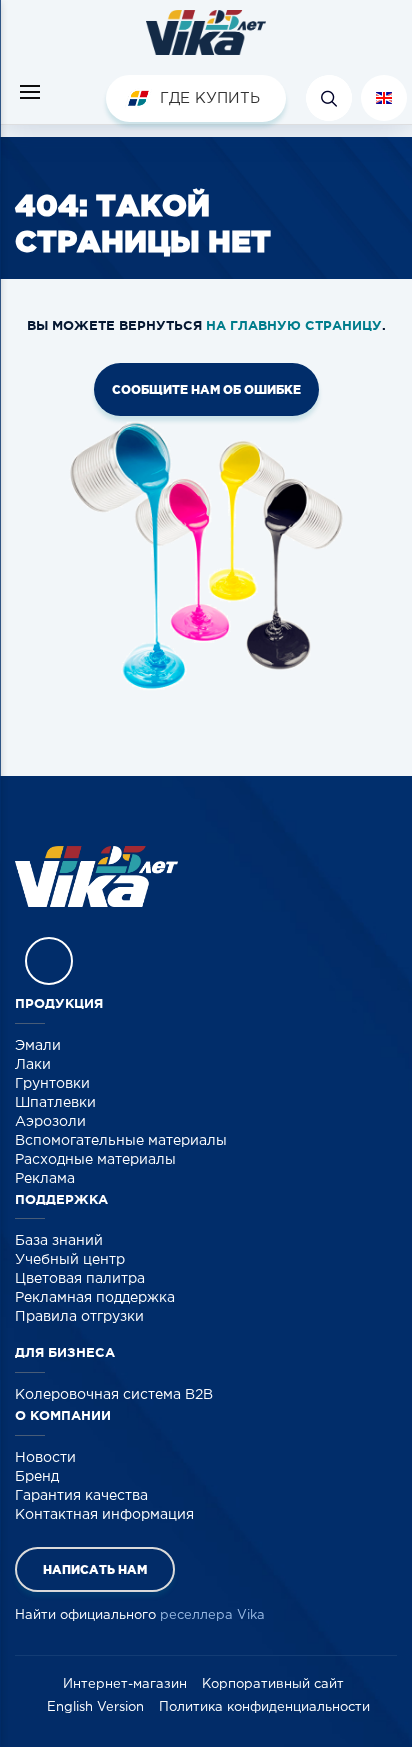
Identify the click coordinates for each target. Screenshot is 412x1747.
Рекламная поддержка (95, 1298)
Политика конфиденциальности (264, 1707)
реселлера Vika (212, 1615)
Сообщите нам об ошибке (206, 389)
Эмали (38, 1046)
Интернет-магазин (125, 1684)
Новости (45, 1458)
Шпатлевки (55, 1103)
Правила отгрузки (79, 1317)
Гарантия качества (81, 1496)
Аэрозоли (50, 1122)
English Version (95, 1707)
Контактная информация (104, 1515)
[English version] (384, 98)
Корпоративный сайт (273, 1684)
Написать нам (95, 1569)
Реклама (45, 1179)
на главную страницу (294, 325)
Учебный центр (70, 1260)
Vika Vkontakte (49, 961)
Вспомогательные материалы (121, 1141)
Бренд (37, 1477)
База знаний (59, 1241)
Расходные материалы (95, 1160)
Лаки (33, 1065)
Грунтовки (52, 1084)
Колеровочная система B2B (114, 1395)
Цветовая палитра (80, 1279)
